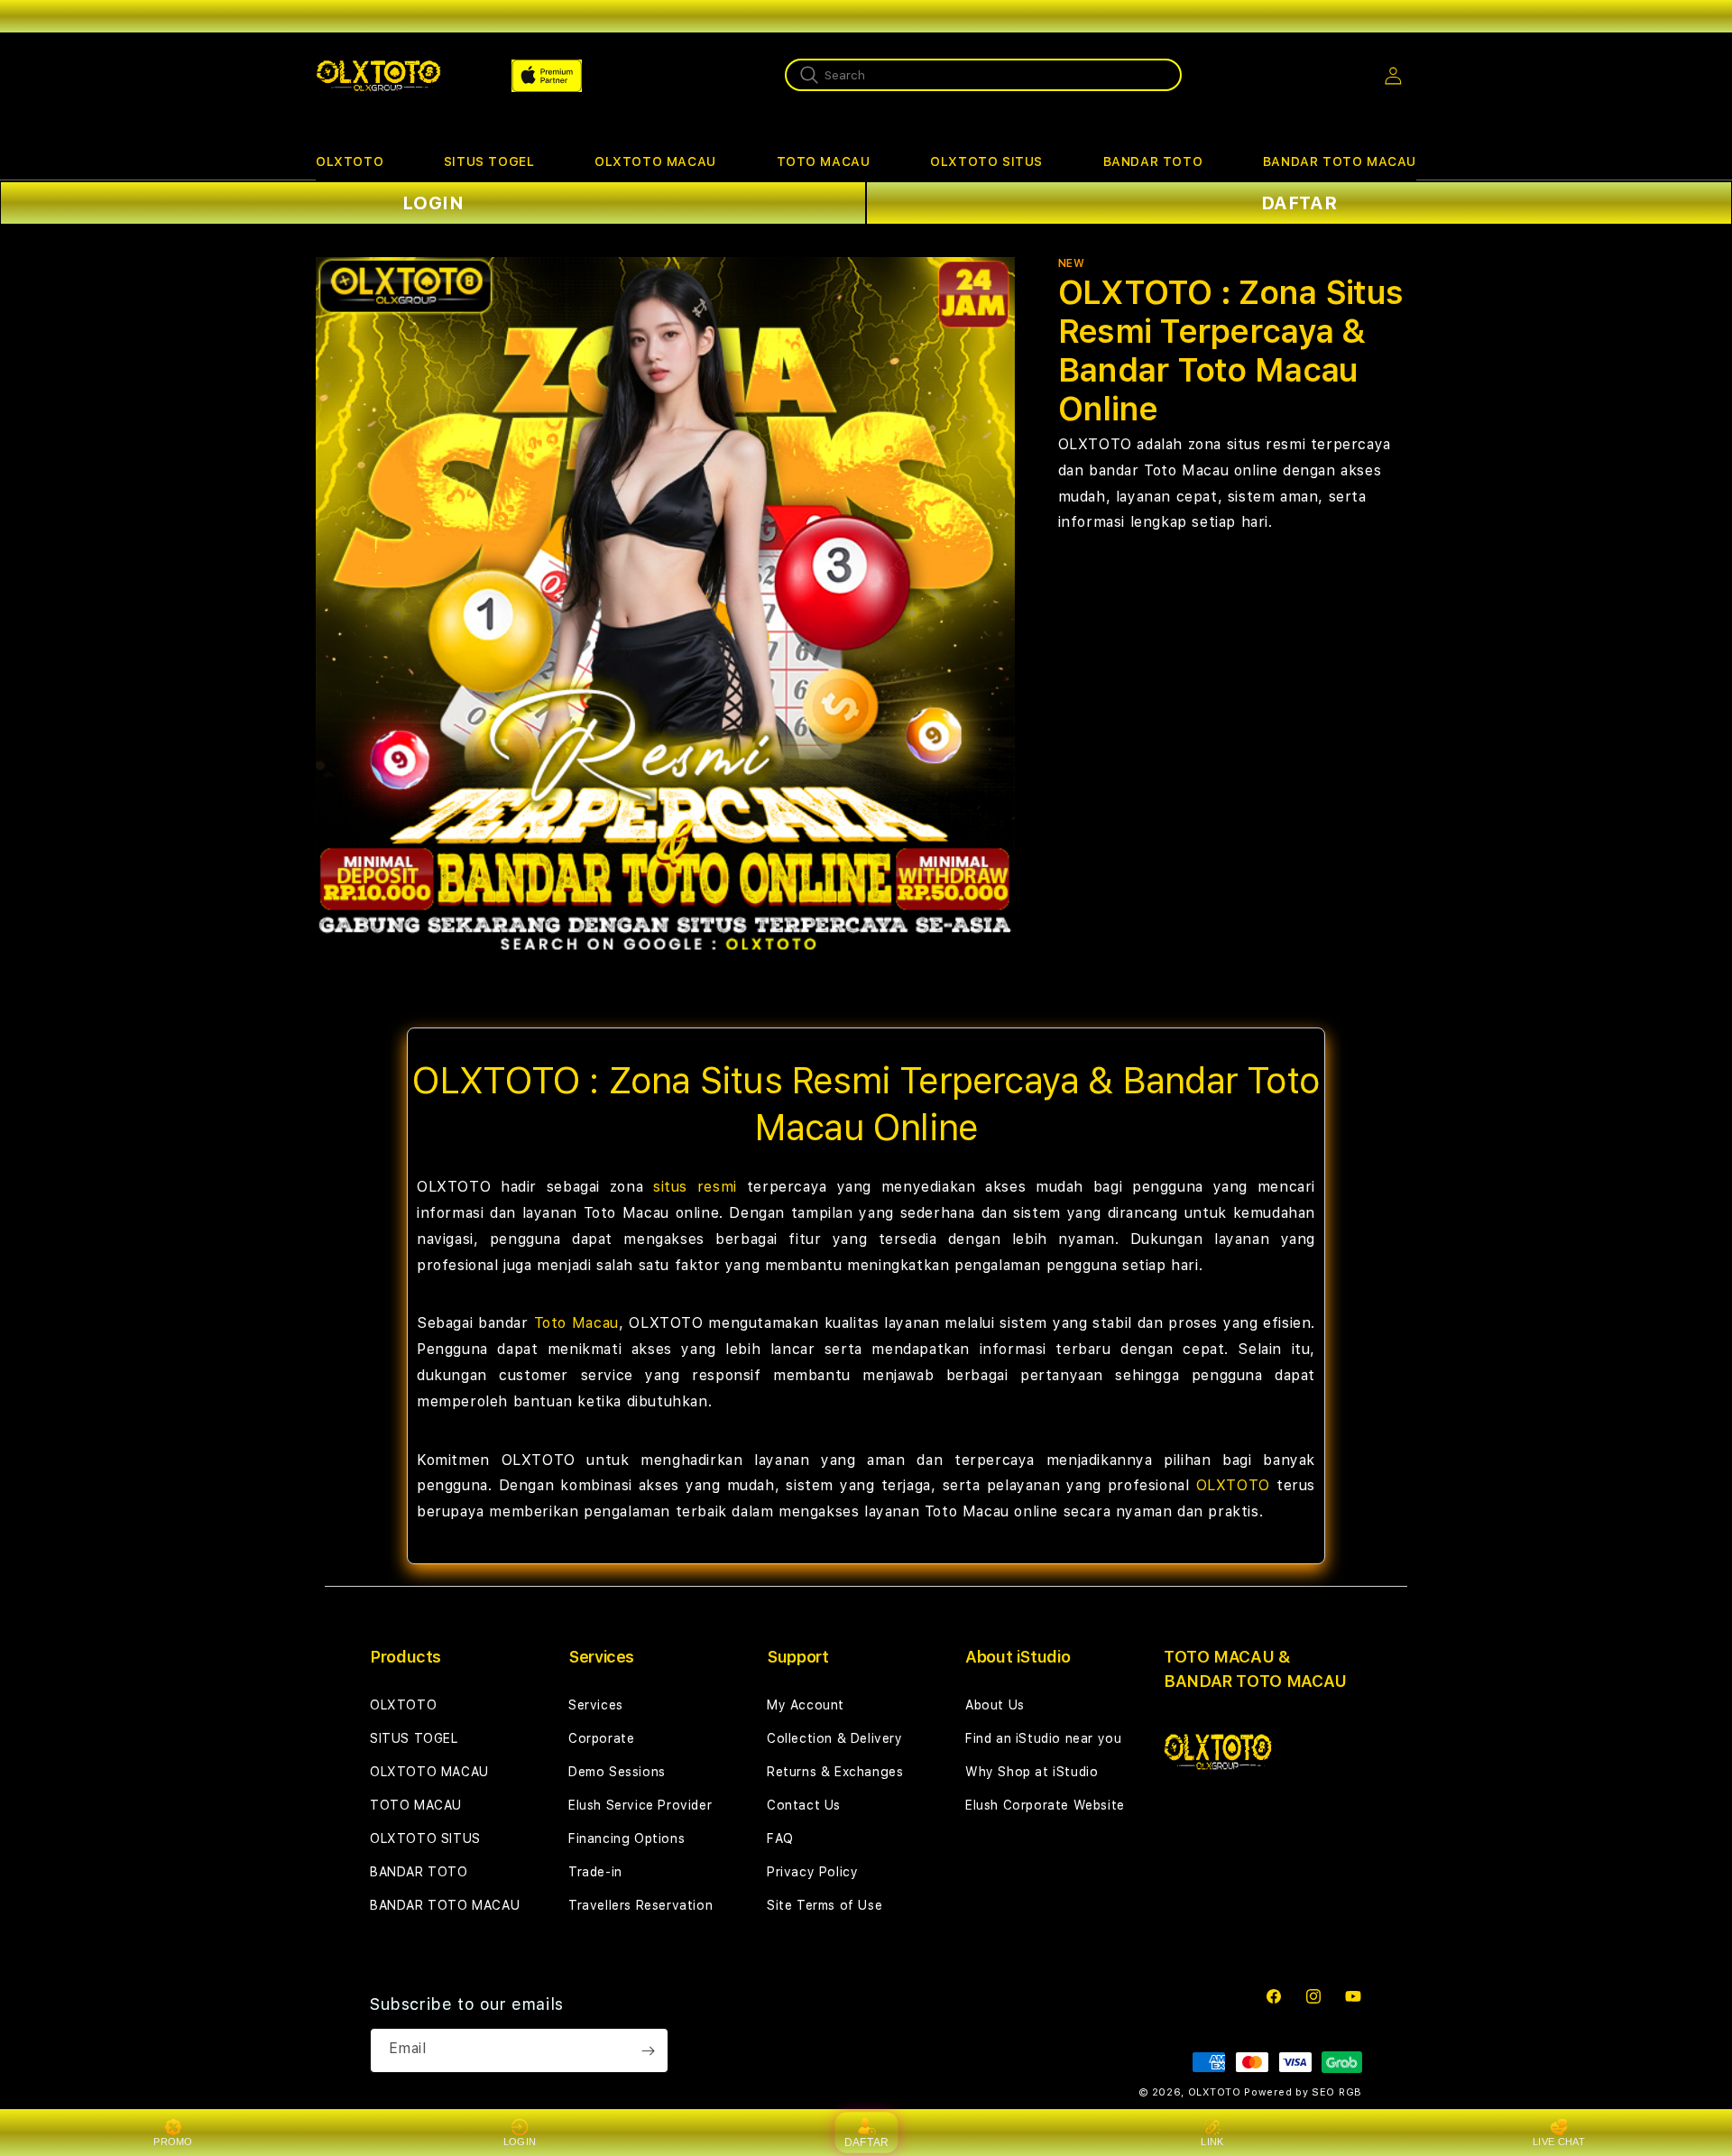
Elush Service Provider (640, 1805)
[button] (350, 162)
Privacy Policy (812, 1872)
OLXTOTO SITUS (986, 161)
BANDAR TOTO (1153, 161)
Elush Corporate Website (1045, 1805)
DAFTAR (1299, 203)
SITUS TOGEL (489, 161)
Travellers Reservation (640, 1905)
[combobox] (983, 75)
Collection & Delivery (835, 1738)
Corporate (601, 1738)
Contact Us (804, 1805)
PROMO (173, 2142)
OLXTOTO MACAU (655, 161)
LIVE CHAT (1559, 2142)
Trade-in (595, 1872)
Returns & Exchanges (835, 1772)
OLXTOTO (350, 161)
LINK (1212, 2142)
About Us (995, 1705)
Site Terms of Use (825, 1905)
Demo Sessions (617, 1772)
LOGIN (433, 203)
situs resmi (695, 1187)
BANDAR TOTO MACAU (1340, 161)
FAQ (780, 1838)
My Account (806, 1705)
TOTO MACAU (824, 161)
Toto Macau (576, 1323)
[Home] (378, 76)
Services (596, 1705)
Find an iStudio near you (1043, 1738)
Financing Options (626, 1838)
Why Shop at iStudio (1032, 1772)
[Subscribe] (648, 2050)
